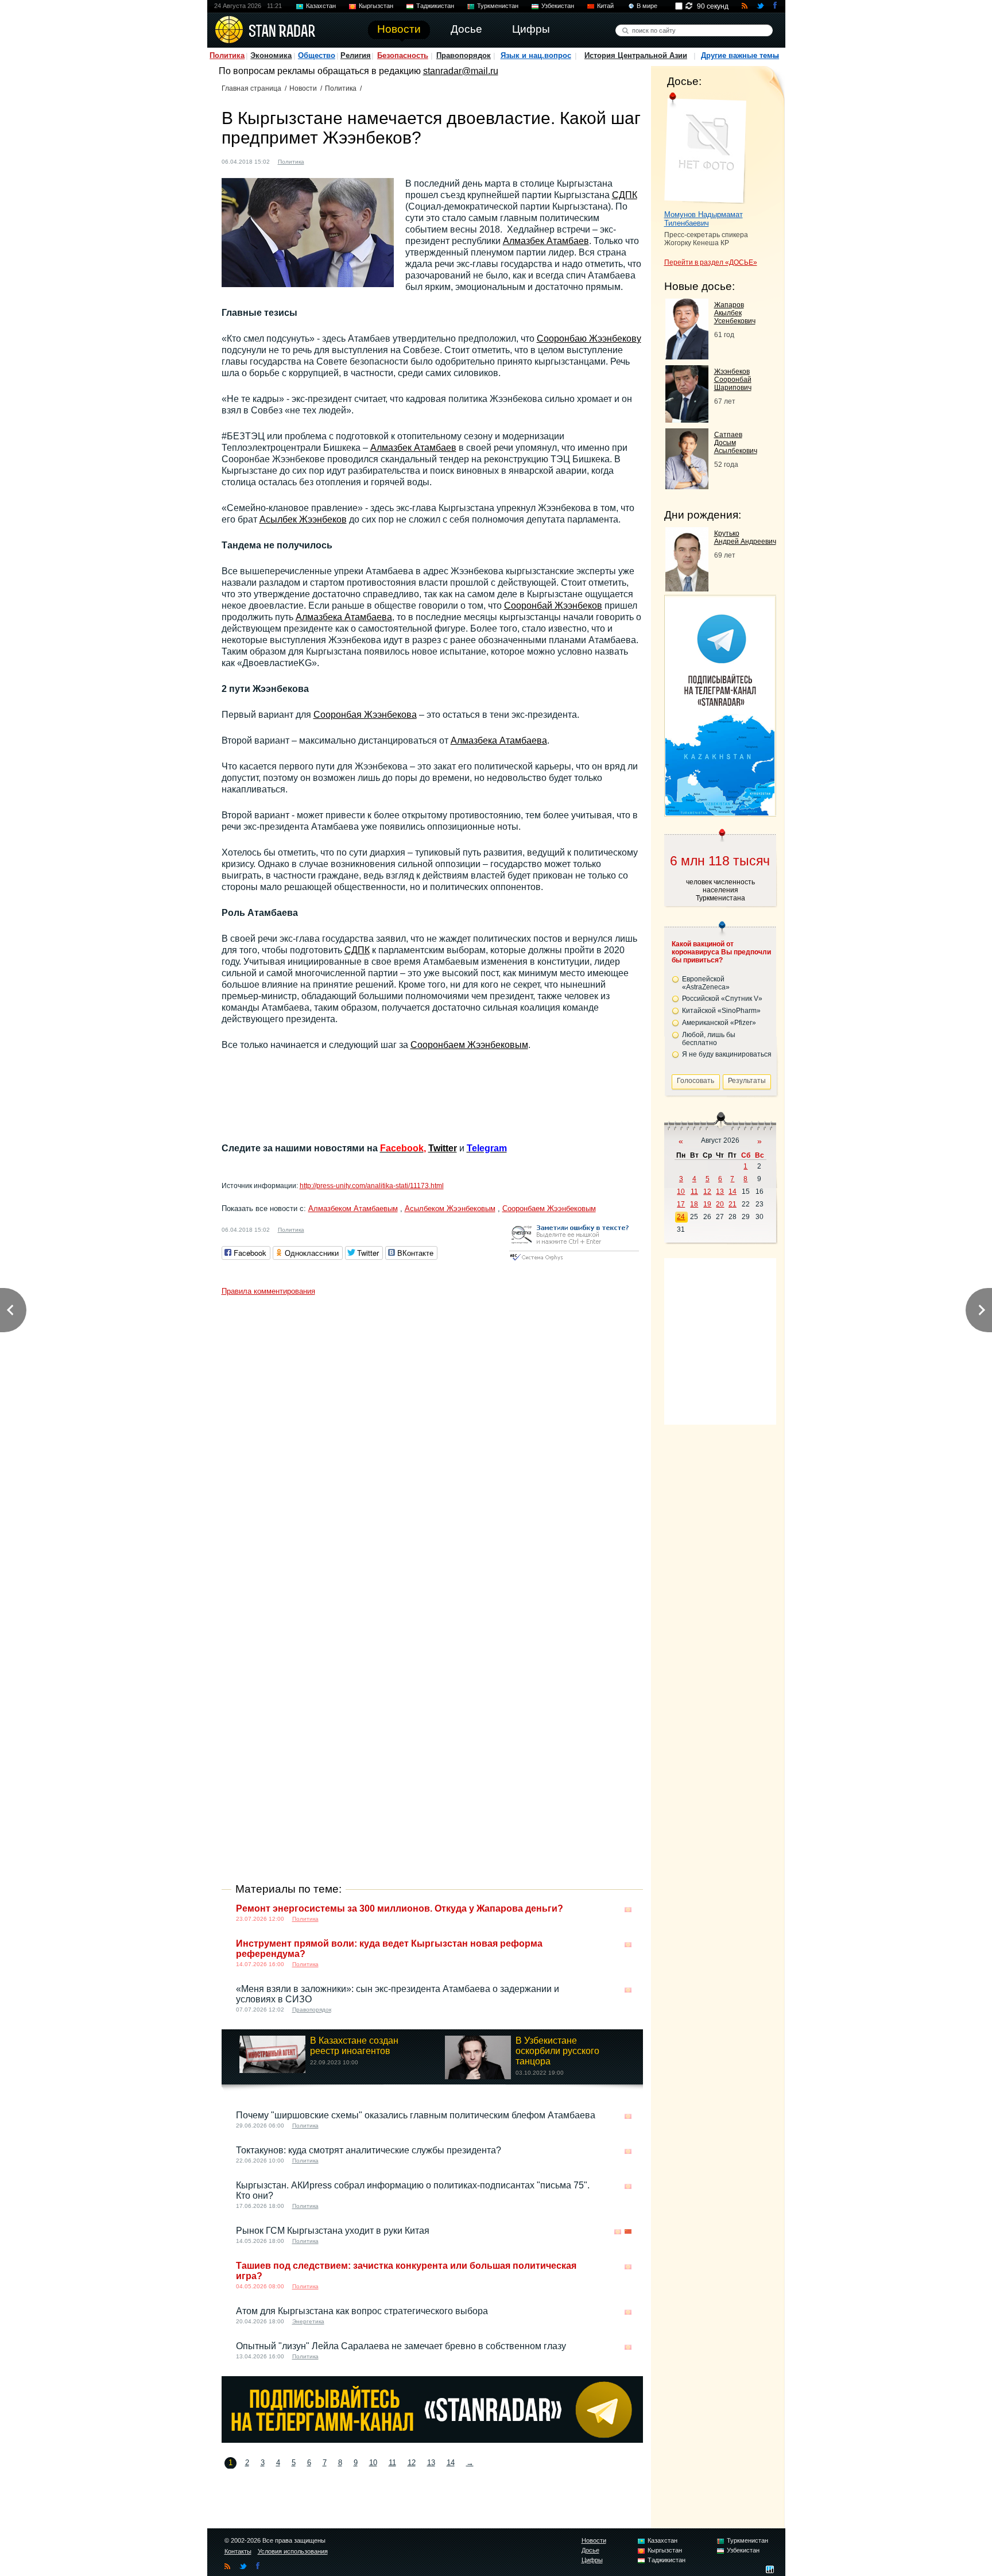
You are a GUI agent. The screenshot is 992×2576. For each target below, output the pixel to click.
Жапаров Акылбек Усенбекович (735, 313)
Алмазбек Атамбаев (546, 241)
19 (707, 1204)
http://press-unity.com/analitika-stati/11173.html (372, 1186)
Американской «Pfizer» (719, 1023)
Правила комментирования (268, 1291)
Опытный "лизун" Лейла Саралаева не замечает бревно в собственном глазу (401, 2346)
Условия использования (293, 2551)
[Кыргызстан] (320, 160)
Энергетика (308, 2321)
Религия (356, 55)
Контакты (238, 2551)
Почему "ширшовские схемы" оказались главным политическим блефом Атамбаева (416, 2115)
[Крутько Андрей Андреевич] (687, 588)
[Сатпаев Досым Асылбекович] (687, 486)
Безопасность (403, 55)
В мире (647, 6)
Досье (590, 2550)
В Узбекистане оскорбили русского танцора (557, 2051)
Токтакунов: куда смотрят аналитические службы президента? (369, 2150)
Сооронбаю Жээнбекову (589, 339)
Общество (317, 55)
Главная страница (251, 88)
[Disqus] (432, 1445)
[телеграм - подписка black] (432, 2440)
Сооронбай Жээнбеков (553, 606)
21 (733, 1204)
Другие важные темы (740, 55)
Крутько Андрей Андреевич (745, 537)
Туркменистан (498, 6)
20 (720, 1204)
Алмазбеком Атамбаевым (353, 1208)
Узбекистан (558, 6)
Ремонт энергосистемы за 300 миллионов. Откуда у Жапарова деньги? (400, 1908)
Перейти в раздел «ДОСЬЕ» (711, 262)
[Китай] (628, 2232)
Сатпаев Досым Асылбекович (736, 443)
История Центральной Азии (636, 55)
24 (681, 1217)
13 (431, 2463)
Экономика (271, 55)
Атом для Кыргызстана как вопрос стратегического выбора (362, 2311)
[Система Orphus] (574, 1261)
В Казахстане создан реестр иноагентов (354, 2046)
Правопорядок (464, 55)
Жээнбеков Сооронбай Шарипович (733, 380)
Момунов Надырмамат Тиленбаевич (704, 219)
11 (392, 2463)
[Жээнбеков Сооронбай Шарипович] (687, 419)
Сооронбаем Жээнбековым (469, 1045)
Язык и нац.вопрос (536, 55)
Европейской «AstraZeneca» (706, 983)
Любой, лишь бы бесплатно (709, 1039)
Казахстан (321, 6)
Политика (227, 55)
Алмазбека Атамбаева (344, 617)
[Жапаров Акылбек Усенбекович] (687, 356)
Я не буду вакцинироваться (727, 1054)
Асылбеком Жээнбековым (450, 1208)
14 (451, 2463)
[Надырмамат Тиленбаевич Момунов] (705, 148)
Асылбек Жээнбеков (303, 519)
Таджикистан (435, 6)
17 (681, 1204)
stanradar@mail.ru (461, 71)
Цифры (592, 2560)
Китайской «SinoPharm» (721, 1011)
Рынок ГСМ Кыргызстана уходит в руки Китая (333, 2231)
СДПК (625, 195)
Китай (605, 6)
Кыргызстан (376, 6)
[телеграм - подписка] (720, 812)
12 (412, 2463)
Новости (303, 88)
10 (373, 2463)
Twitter (443, 1148)
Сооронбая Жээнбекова (365, 715)
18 (694, 1204)
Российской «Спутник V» (722, 999)
